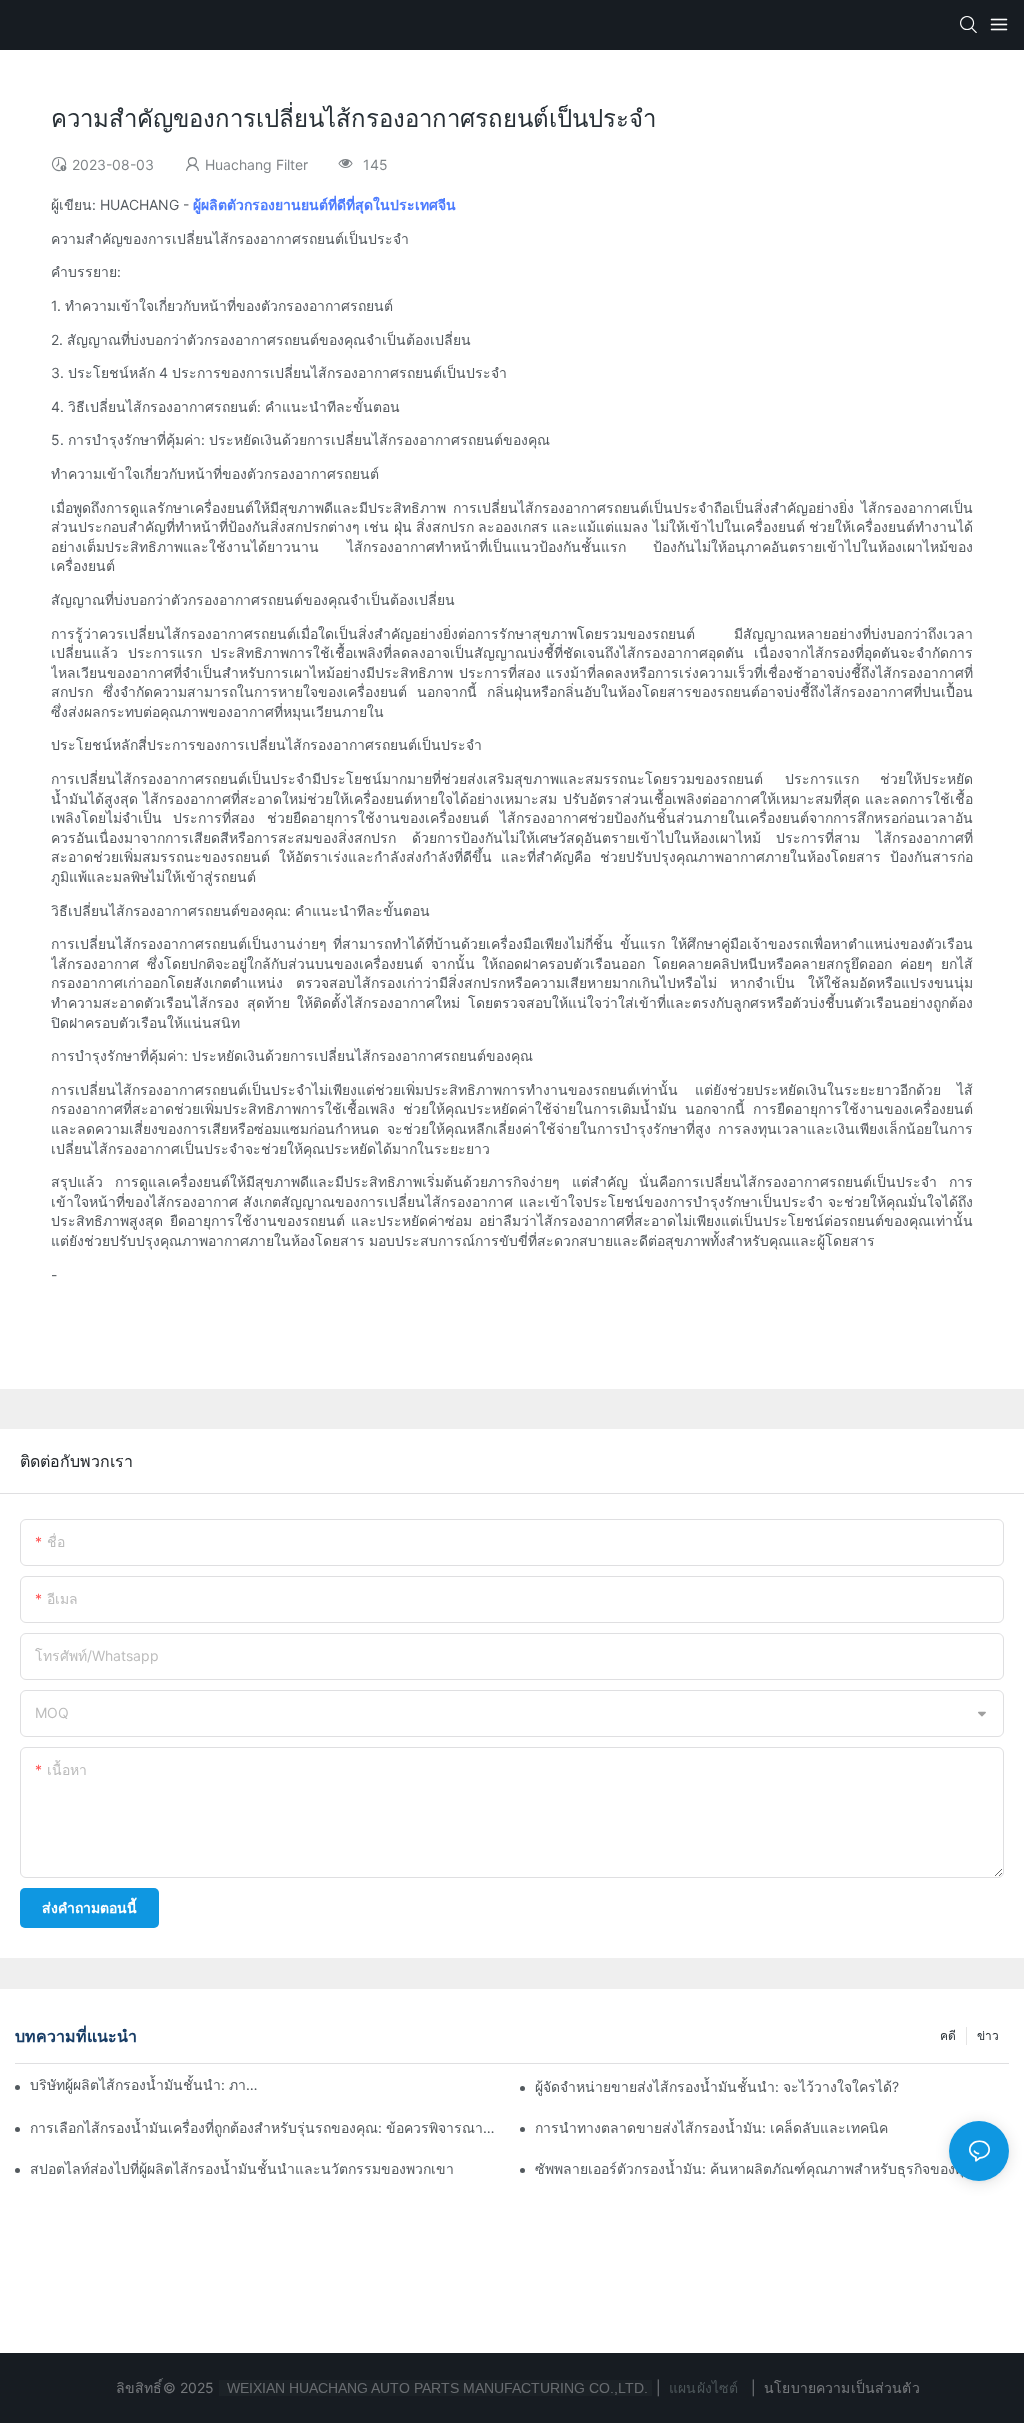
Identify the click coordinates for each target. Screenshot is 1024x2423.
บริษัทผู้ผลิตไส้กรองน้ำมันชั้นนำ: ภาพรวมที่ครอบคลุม (144, 2084)
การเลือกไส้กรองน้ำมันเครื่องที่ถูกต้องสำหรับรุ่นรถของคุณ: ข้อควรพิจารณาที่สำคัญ (267, 2127)
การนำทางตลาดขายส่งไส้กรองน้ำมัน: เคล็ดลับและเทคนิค (711, 2127)
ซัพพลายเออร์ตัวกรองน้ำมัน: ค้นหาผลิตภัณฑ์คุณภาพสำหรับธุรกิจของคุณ (756, 2168)
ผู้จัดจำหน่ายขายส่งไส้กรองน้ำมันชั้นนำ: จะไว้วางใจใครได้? (717, 2086)
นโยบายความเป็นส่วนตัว (842, 2387)
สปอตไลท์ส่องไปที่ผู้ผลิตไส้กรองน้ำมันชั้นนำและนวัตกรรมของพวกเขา (242, 2168)
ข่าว (988, 2035)
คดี (948, 2035)
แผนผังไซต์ (703, 2387)
